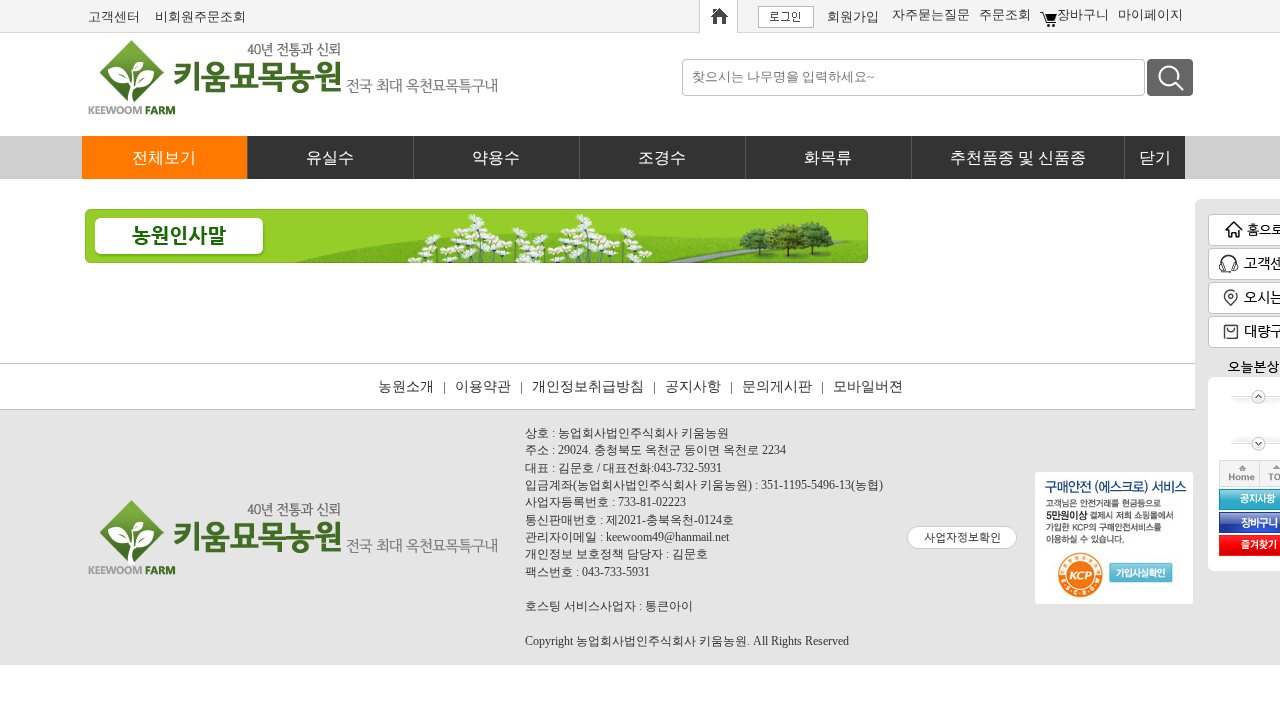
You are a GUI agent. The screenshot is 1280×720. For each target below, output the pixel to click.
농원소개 (406, 386)
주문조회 (1005, 14)
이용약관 (483, 386)
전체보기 (164, 157)
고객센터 (114, 16)
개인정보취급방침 (588, 386)
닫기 (1155, 157)
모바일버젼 (868, 386)
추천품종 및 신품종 (1018, 157)
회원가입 (853, 16)
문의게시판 (777, 386)
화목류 (828, 157)
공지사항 (693, 386)
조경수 (662, 157)
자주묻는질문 (931, 14)
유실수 (330, 157)
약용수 (496, 157)
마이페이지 (1150, 14)
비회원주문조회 (200, 16)
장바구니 (1083, 14)
